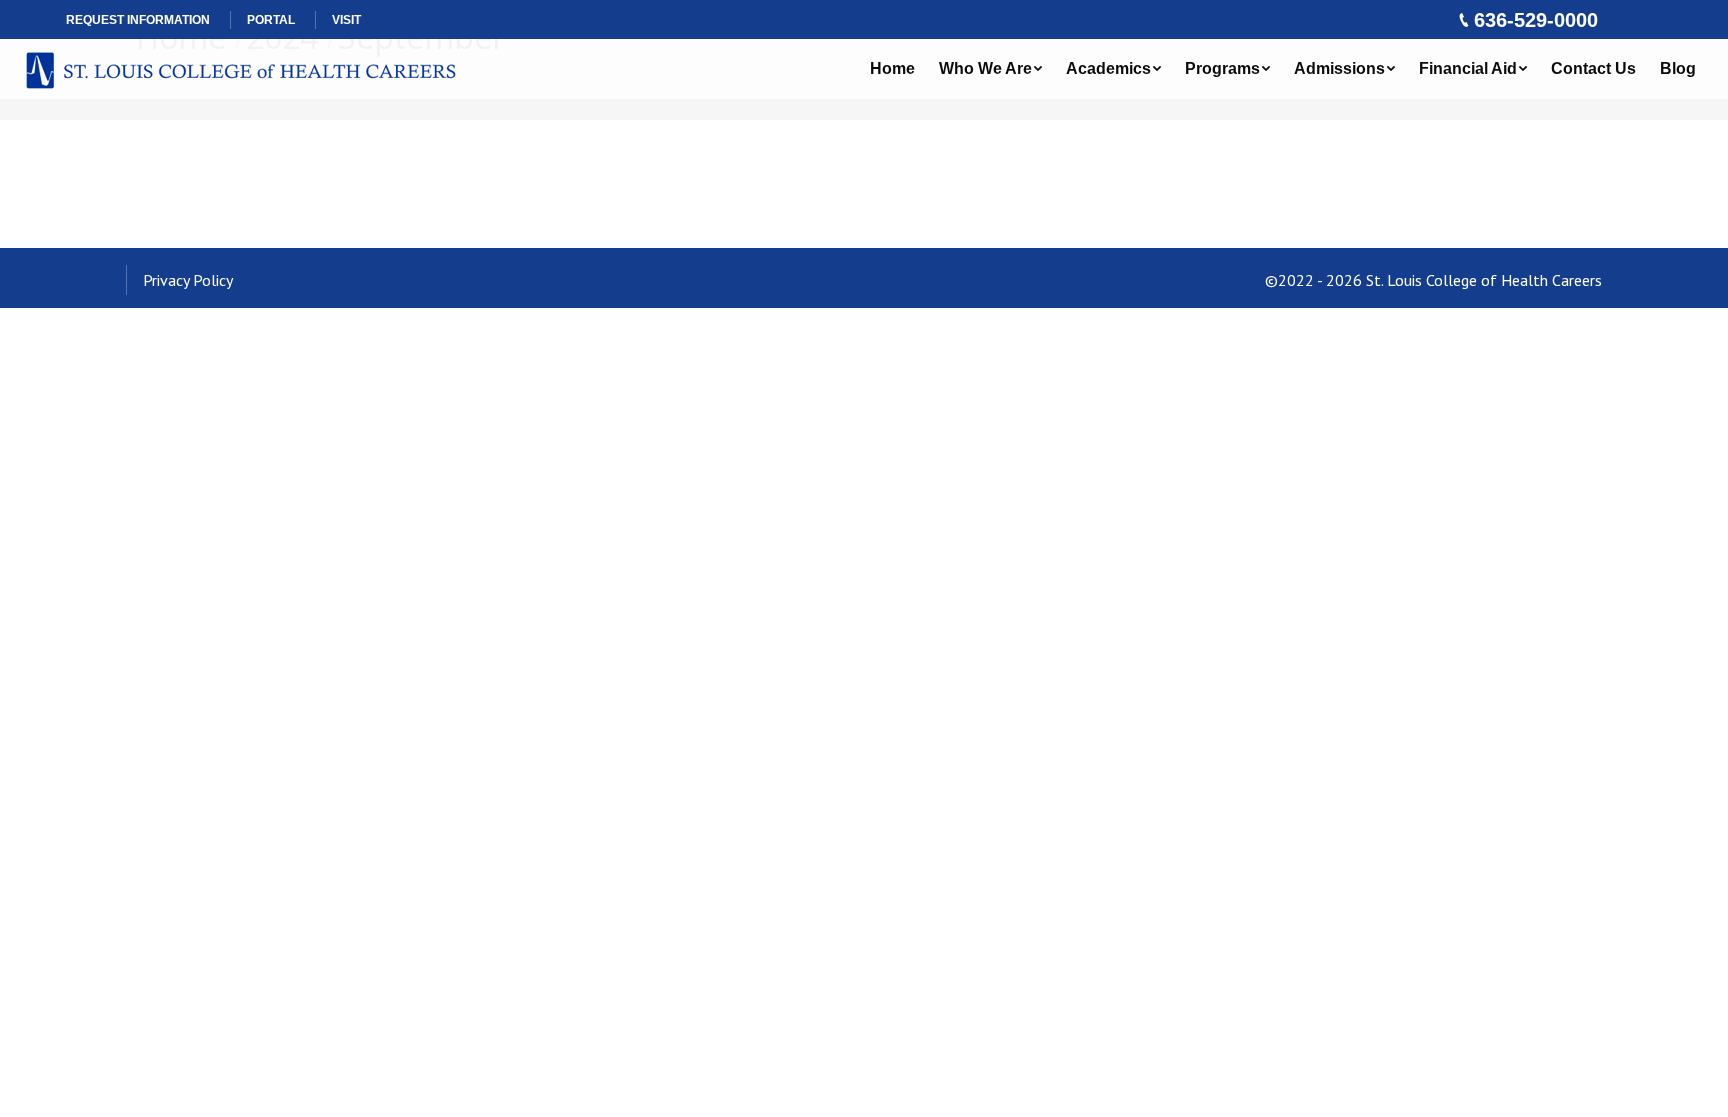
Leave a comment (690, 223)
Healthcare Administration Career (262, 223)
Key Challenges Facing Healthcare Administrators (384, 162)
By (425, 223)
